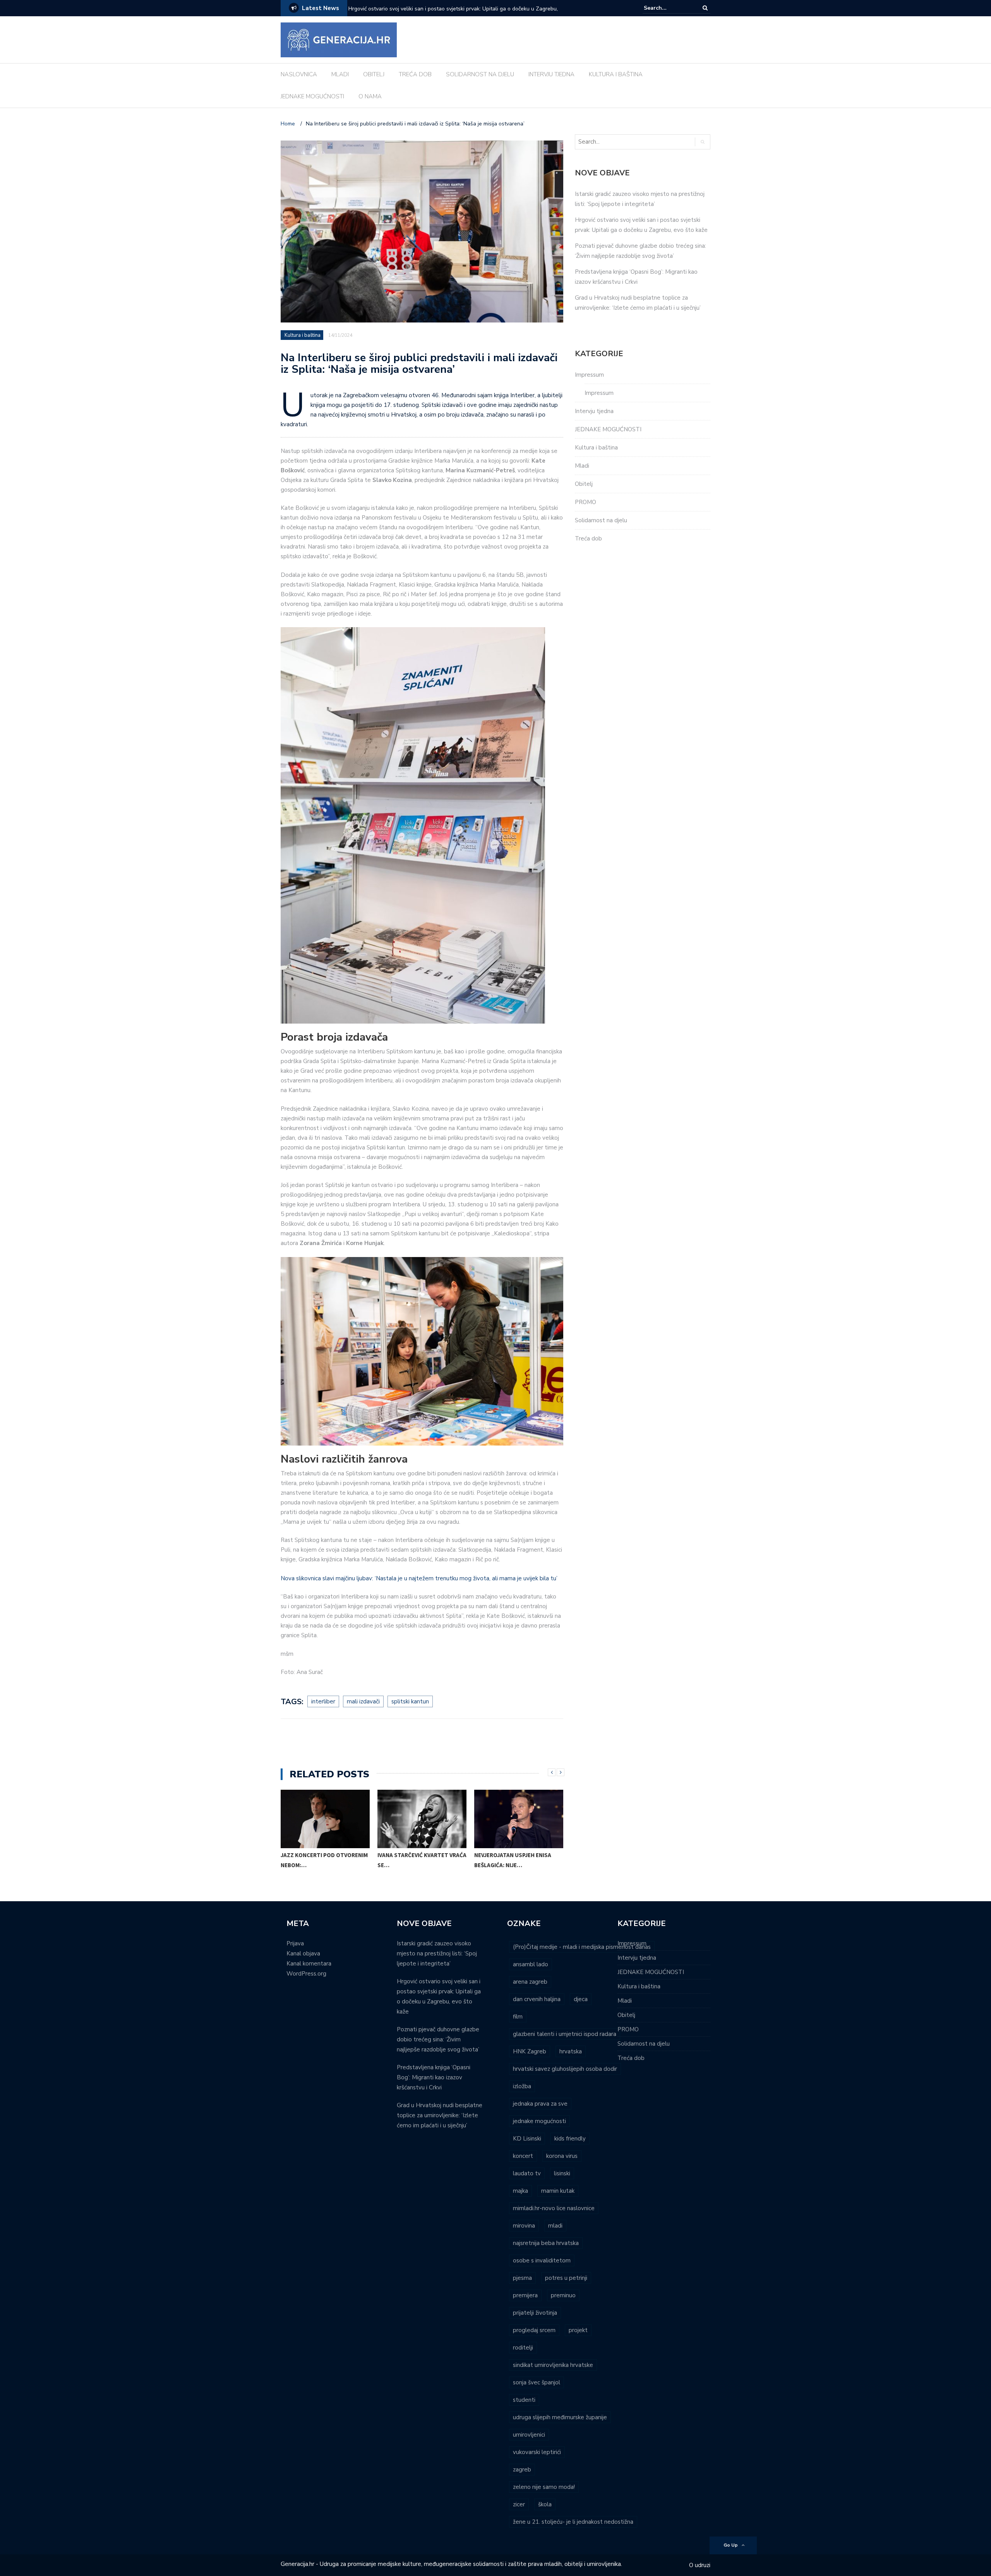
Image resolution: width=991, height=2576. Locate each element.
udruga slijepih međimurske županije (560, 2417)
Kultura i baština (303, 335)
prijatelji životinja (535, 2313)
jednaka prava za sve (540, 2104)
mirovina (524, 2226)
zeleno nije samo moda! (544, 2487)
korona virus (562, 2156)
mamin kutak (558, 2191)
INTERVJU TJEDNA (551, 74)
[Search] (705, 8)
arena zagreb (530, 1982)
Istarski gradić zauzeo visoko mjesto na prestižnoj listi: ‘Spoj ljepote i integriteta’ (437, 1953)
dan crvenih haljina (537, 1999)
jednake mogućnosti (539, 2121)
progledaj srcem (534, 2330)
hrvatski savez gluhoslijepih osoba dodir (565, 2069)
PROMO (586, 502)
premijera (525, 2295)
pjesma (522, 2278)
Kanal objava (303, 1953)
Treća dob (588, 539)
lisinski (562, 2173)
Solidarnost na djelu (601, 520)
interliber (323, 1701)
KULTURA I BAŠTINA (616, 74)
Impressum (589, 375)
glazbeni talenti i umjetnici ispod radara (565, 2034)
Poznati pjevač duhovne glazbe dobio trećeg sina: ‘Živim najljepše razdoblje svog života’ (447, 14)
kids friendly (570, 2139)
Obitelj (584, 484)
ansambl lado (531, 1964)
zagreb (522, 2470)
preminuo (563, 2295)
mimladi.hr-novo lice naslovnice (554, 2208)
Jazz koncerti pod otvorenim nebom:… (324, 1860)
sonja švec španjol (537, 2382)
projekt (578, 2330)
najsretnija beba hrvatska (546, 2243)
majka (520, 2191)
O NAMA (370, 96)
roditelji (523, 2348)
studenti (524, 2400)
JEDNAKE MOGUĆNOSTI (312, 96)
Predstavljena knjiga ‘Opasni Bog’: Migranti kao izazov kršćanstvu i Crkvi (434, 2077)
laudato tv (527, 2173)
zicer (519, 2504)
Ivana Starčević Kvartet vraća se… (422, 1860)
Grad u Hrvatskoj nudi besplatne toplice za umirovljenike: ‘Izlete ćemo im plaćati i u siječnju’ (440, 2115)
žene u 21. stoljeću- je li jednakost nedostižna (573, 2522)
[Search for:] (667, 8)
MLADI (340, 74)
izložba (522, 2086)
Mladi (582, 466)
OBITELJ (374, 74)
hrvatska (571, 2051)
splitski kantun (410, 1701)
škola (545, 2504)
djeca (581, 1999)
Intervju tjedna (594, 411)
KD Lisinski (527, 2139)
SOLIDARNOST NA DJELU (480, 74)
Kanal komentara (309, 1964)
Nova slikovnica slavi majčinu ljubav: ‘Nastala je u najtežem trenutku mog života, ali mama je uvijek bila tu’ (419, 1578)
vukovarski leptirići (537, 2452)
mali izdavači (363, 1701)
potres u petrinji (566, 2278)
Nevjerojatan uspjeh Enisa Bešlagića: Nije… (513, 1860)
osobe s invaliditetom (542, 2260)
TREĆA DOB (415, 74)
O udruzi (700, 2565)
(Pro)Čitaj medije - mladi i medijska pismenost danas (582, 1947)
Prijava (295, 1943)
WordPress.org (306, 1974)
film (518, 2017)
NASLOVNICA (299, 74)
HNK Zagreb (530, 2051)
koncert (523, 2156)
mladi (555, 2226)
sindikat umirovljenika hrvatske (553, 2365)
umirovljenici (529, 2435)
